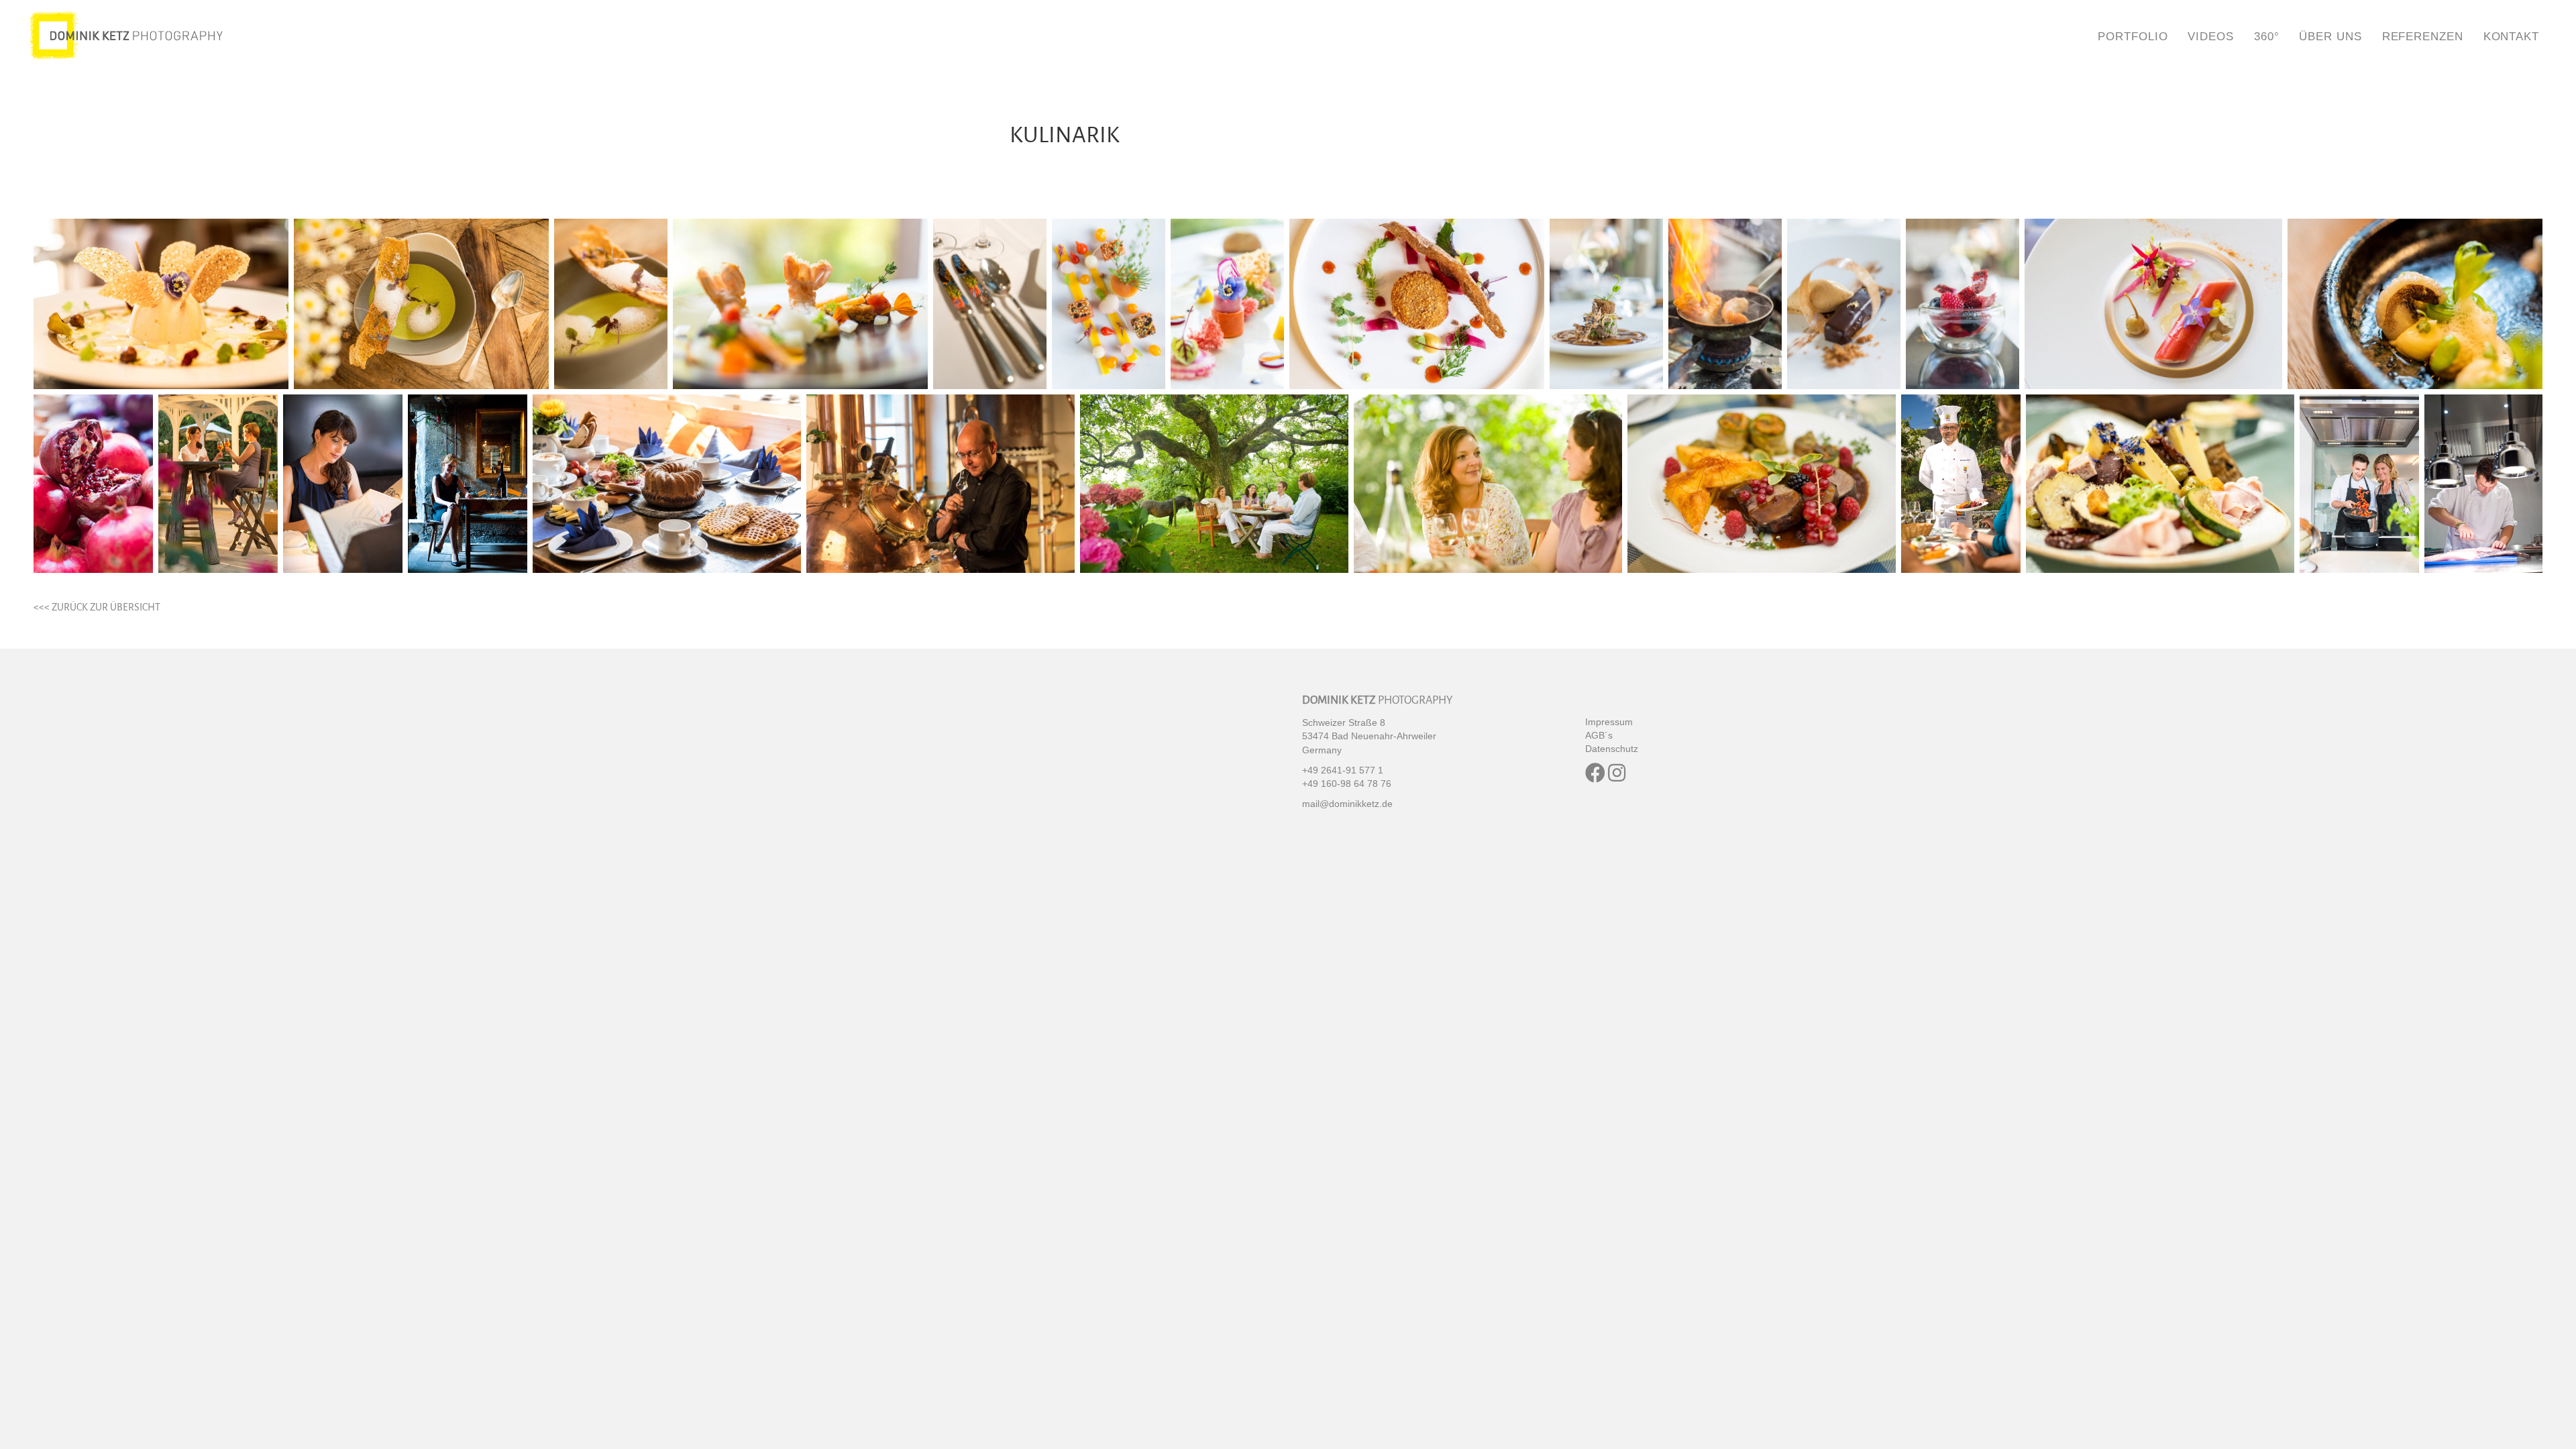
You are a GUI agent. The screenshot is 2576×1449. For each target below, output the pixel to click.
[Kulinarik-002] (421, 304)
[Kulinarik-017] (343, 484)
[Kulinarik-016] (218, 484)
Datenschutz (1612, 749)
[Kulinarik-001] (161, 304)
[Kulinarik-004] (800, 304)
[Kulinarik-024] (1961, 484)
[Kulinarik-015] (93, 484)
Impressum (1609, 722)
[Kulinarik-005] (990, 304)
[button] (1595, 773)
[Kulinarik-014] (2415, 304)
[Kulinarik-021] (1214, 484)
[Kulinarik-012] (1963, 304)
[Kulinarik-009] (1606, 304)
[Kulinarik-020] (941, 484)
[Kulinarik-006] (1109, 304)
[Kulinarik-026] (2359, 484)
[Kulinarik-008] (1417, 304)
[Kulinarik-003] (611, 304)
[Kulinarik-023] (1762, 484)
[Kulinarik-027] (2483, 484)
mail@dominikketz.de (1347, 804)
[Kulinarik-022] (1488, 484)
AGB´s (1599, 735)
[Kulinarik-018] (468, 484)
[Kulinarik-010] (1725, 304)
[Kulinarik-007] (1227, 304)
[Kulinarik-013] (2153, 304)
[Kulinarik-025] (2160, 484)
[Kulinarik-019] (667, 484)
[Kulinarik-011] (1844, 304)
